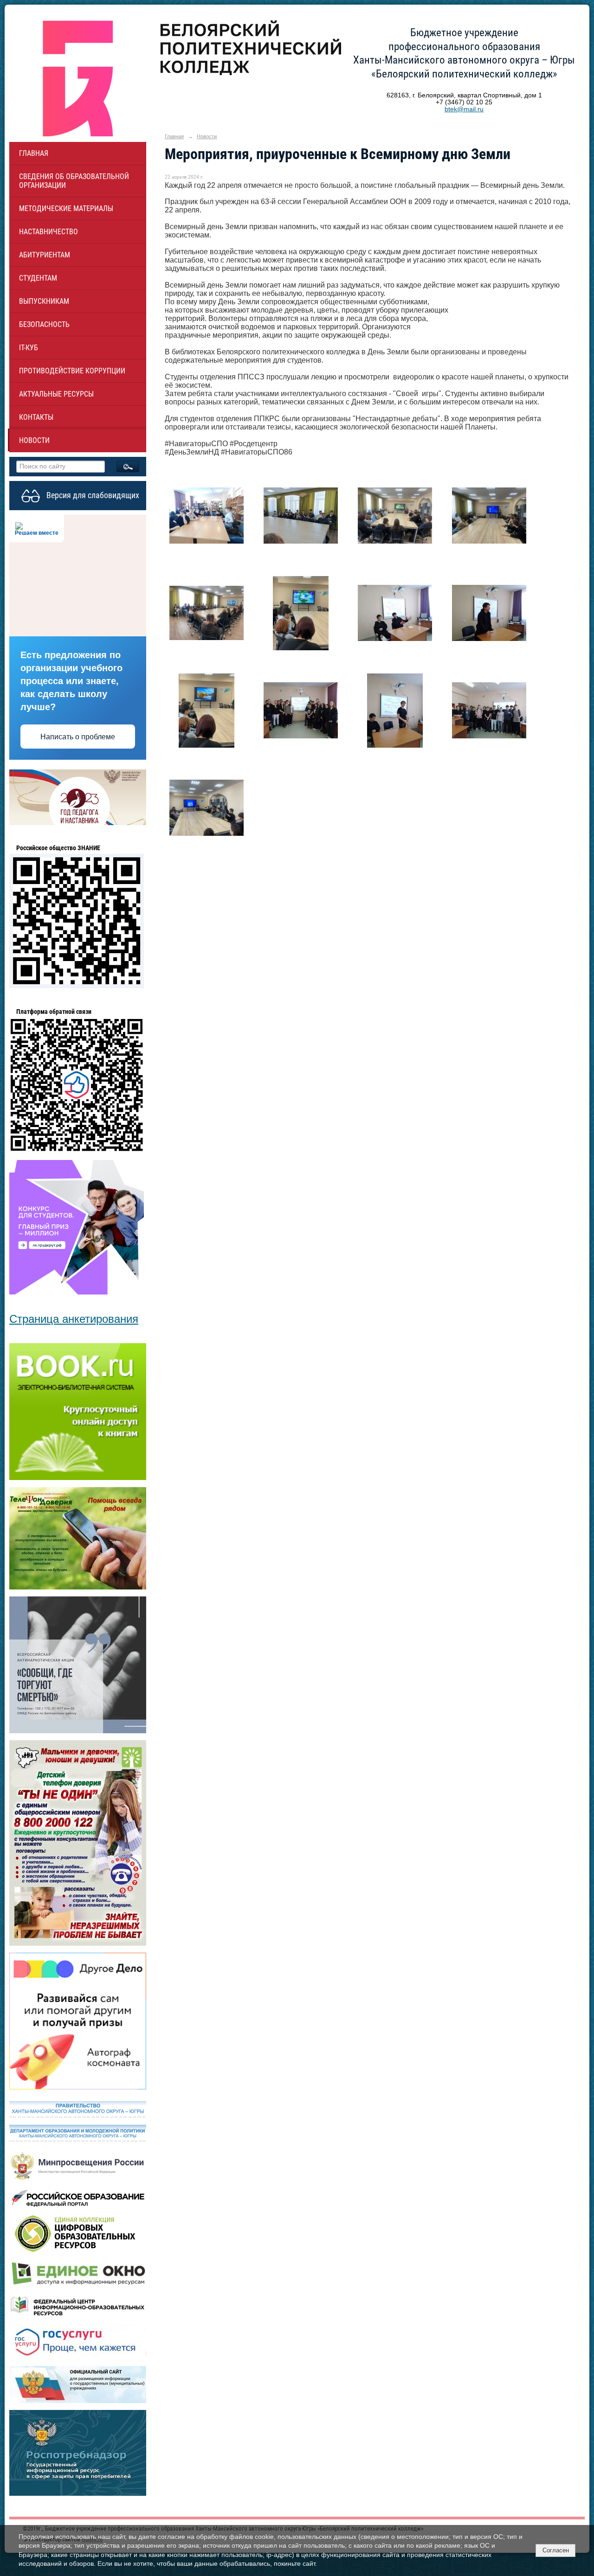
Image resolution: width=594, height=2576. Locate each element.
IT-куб (29, 348)
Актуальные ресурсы (56, 394)
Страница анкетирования (74, 1319)
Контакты (36, 417)
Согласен (556, 2550)
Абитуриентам (45, 255)
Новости (34, 440)
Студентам (38, 278)
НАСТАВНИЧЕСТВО (48, 232)
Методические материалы (66, 208)
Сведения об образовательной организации (74, 181)
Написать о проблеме (78, 737)
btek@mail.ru (464, 109)
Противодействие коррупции (72, 371)
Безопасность (44, 324)
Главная (34, 153)
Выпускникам (44, 301)
